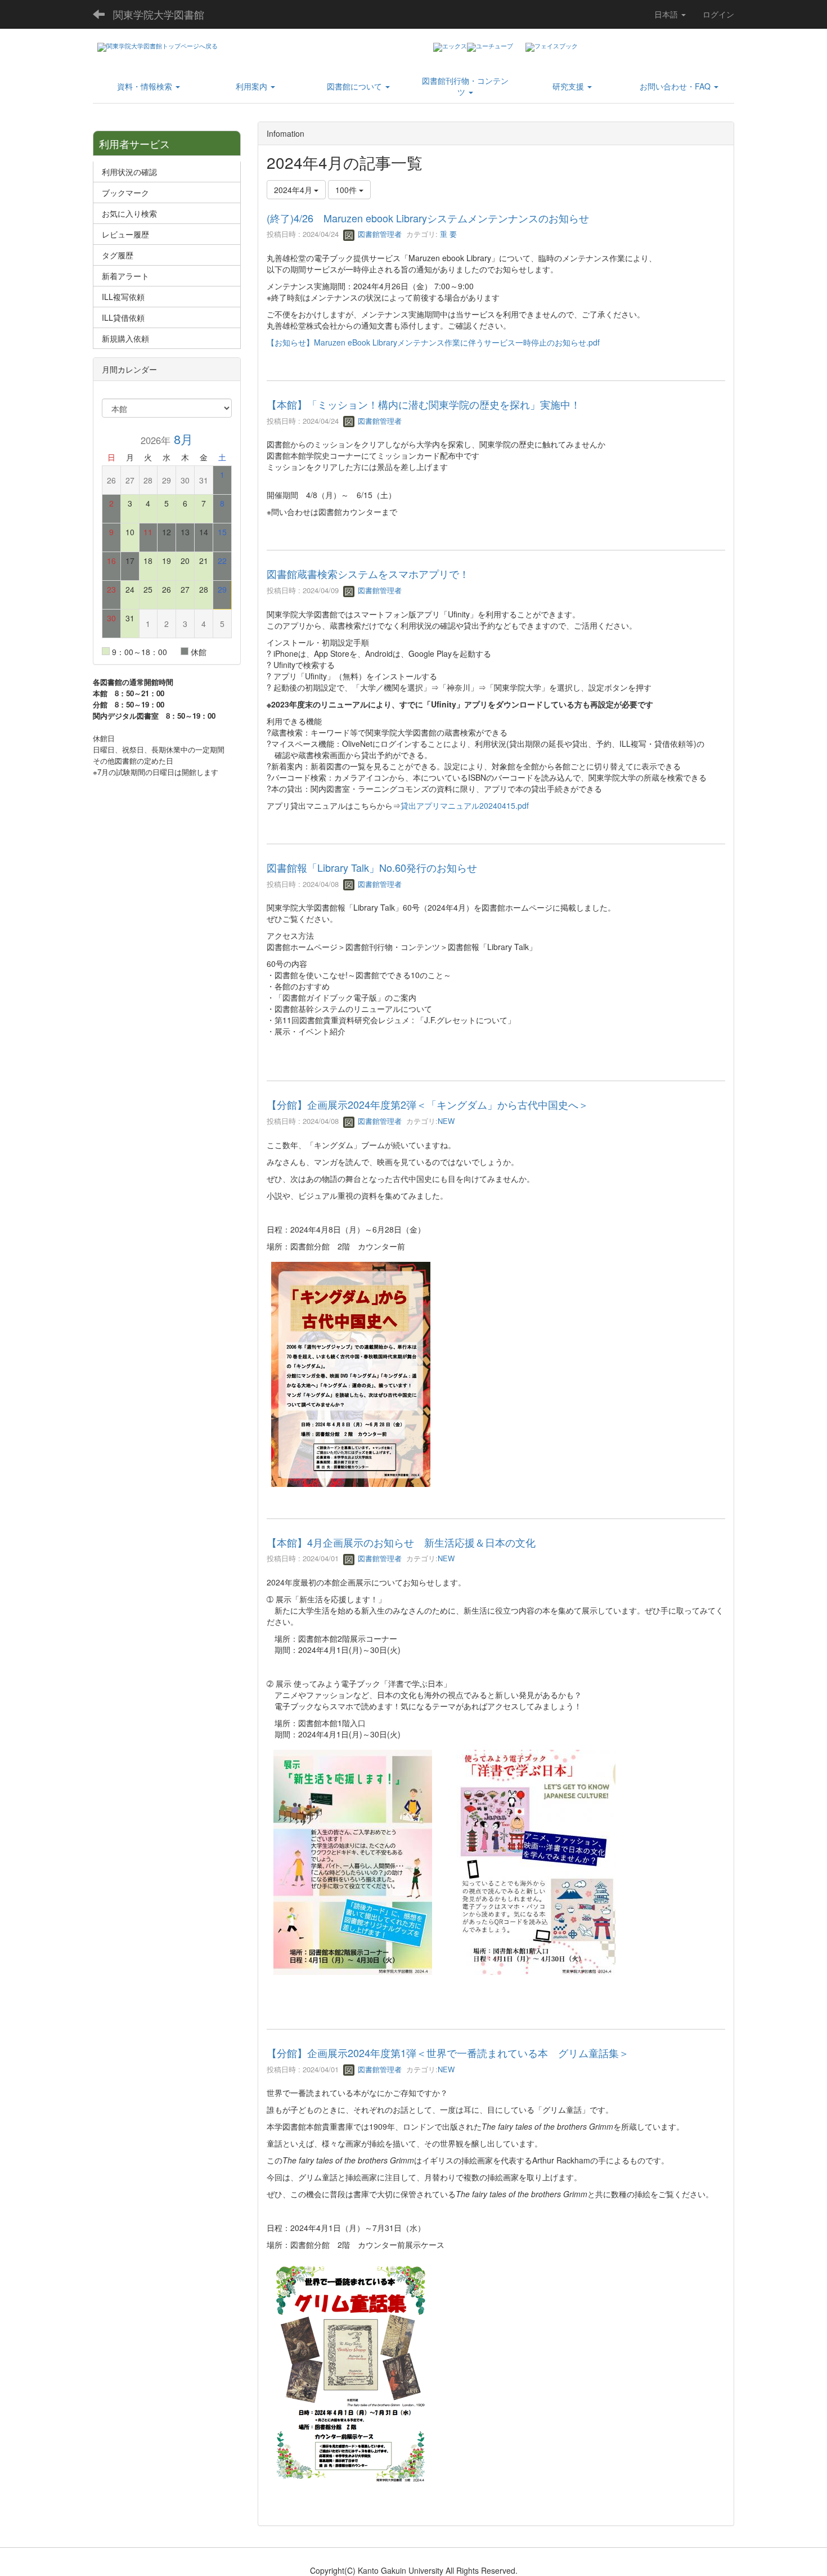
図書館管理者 (379, 234)
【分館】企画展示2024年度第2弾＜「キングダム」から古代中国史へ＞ (428, 1104)
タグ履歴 (118, 255)
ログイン (718, 14)
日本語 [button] (667, 14)
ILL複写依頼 (123, 297)
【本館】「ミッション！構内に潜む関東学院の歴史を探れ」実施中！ (424, 404)
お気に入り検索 (129, 213)
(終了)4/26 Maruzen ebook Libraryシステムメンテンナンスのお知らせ (428, 218)
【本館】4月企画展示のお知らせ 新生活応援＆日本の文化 (401, 1542)
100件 (347, 190)
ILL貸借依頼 (123, 317)
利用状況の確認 (129, 172)
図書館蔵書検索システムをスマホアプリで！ (368, 574)
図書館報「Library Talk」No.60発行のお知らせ (372, 867)
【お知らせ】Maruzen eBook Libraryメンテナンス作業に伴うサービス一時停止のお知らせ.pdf (433, 342)
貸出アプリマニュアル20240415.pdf (465, 805)
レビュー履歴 (125, 234)
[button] (148, 86)
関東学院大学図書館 (159, 14)
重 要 (447, 234)
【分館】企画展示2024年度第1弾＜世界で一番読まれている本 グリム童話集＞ (448, 2053)
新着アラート (125, 276)
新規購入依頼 (125, 338)
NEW (446, 1121)
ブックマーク (125, 192)
